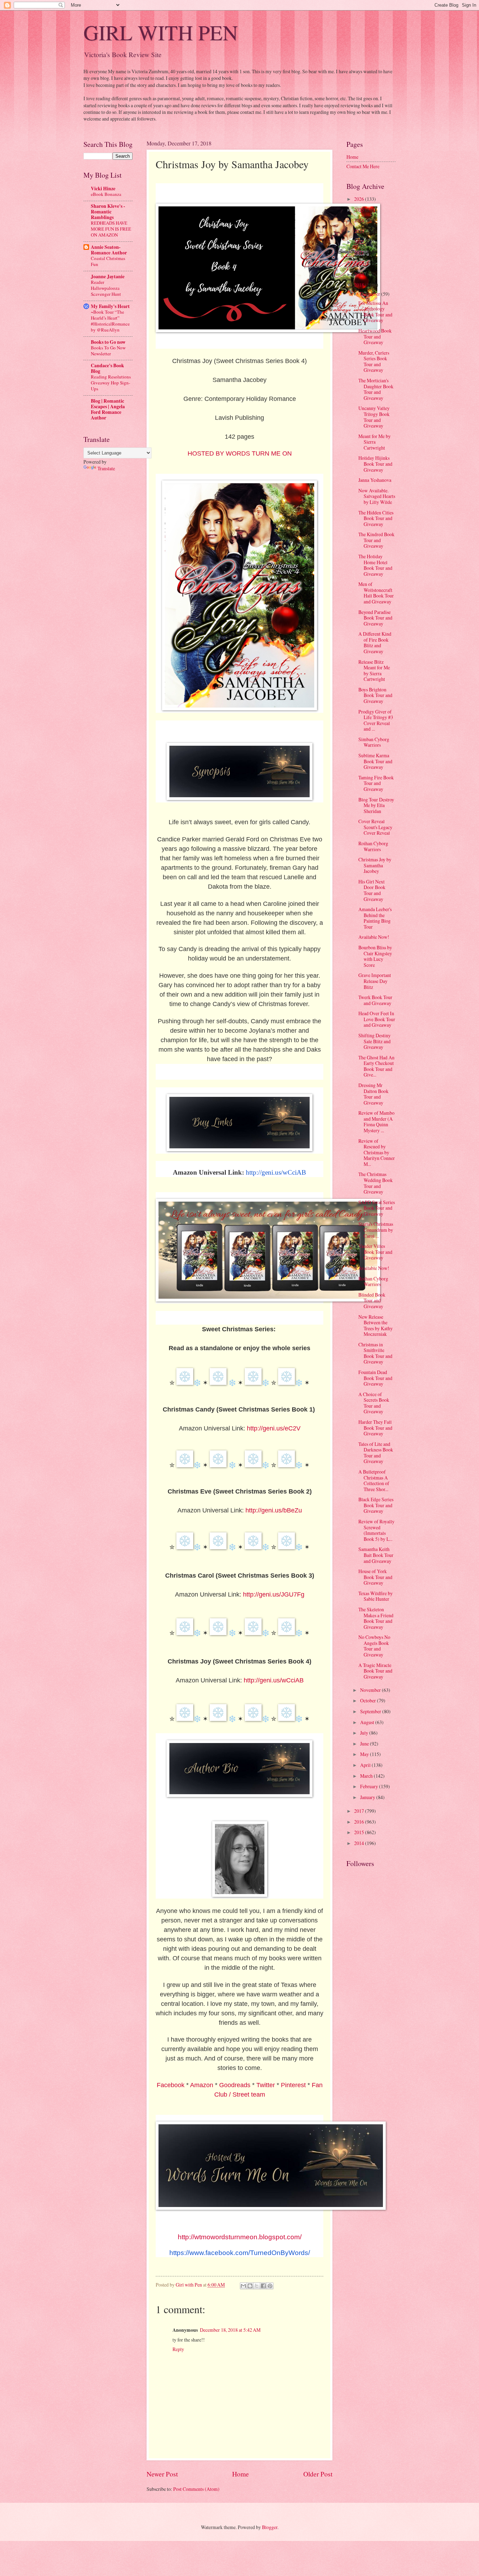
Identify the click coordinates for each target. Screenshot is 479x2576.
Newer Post (162, 2474)
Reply (178, 2349)
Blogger (270, 2527)
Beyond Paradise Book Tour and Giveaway (375, 618)
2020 (360, 263)
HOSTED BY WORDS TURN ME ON (240, 453)
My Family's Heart (110, 306)
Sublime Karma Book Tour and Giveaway (375, 761)
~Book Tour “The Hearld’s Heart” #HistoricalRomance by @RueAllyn (110, 321)
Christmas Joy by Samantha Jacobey (375, 865)
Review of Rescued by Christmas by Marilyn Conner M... (377, 1152)
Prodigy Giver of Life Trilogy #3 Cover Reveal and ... (376, 720)
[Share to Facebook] (263, 2286)
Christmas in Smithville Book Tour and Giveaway (375, 1353)
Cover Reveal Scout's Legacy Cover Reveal (375, 827)
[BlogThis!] (250, 2286)
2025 (360, 210)
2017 (360, 1811)
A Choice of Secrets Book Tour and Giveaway (374, 1403)
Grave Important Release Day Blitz (375, 981)
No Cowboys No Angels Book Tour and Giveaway (374, 1646)
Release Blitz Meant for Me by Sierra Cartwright (374, 671)
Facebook (171, 2085)
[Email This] (243, 2286)
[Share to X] (257, 2286)
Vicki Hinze (103, 189)
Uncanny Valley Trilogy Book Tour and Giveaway (374, 417)
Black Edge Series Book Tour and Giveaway (376, 1505)
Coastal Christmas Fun (108, 261)
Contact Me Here (363, 166)
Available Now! (374, 937)
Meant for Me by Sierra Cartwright (375, 442)
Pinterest (293, 2085)
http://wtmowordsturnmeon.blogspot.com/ (240, 2237)
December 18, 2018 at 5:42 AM (230, 2330)
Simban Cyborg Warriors (374, 742)
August (368, 1722)
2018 (360, 285)
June (365, 1744)
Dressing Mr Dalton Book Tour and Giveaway (373, 1094)
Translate (106, 468)
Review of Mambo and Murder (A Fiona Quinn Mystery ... (376, 1122)
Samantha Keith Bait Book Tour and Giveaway (376, 1555)
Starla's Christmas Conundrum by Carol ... (376, 1230)
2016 (360, 1822)
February (370, 1786)
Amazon (202, 2085)
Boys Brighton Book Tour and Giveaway (375, 695)
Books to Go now (108, 342)
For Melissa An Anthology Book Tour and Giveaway (375, 312)
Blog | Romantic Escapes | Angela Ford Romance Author (108, 409)
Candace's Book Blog (107, 368)
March (367, 1776)
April (366, 1765)
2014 (360, 1843)
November (371, 1690)
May (365, 1754)
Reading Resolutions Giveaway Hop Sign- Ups (111, 383)
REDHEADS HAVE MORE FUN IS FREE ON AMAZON (111, 229)
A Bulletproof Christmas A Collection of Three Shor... (374, 1480)
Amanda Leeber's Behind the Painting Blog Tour (375, 918)
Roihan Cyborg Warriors (373, 846)
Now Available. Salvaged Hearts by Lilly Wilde (377, 496)
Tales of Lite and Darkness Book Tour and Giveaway (376, 1453)
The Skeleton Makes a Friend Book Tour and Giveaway (376, 1618)
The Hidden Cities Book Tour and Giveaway (376, 518)
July (365, 1733)
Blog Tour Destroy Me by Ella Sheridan (376, 805)
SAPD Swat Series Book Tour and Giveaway (377, 1208)
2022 (360, 242)
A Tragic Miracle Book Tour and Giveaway (375, 1671)
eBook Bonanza (106, 194)
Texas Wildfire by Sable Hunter (376, 1596)
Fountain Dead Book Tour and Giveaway (375, 1378)
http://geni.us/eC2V (274, 1428)
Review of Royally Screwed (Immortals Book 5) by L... (376, 1530)
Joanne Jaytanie (108, 276)
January (368, 1797)
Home (241, 2474)
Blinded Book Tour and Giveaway (372, 1300)
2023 (360, 231)
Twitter (266, 2085)
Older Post (318, 2474)
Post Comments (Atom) (196, 2489)
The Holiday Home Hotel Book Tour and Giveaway (375, 565)
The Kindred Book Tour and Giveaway (376, 540)
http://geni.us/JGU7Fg (274, 1594)
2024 (360, 220)
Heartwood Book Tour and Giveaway (375, 336)
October (369, 1700)
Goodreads (235, 2085)
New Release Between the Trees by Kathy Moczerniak (376, 1325)
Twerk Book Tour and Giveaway (375, 1000)
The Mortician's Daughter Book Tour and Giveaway (376, 389)
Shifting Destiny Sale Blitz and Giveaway (375, 1041)
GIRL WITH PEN (161, 32)
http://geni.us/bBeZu (274, 1510)
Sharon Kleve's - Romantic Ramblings (108, 212)
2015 (360, 1832)
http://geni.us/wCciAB (274, 1680)
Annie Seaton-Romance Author (109, 250)
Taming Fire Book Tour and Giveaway (376, 783)
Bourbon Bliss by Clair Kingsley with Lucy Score (375, 956)
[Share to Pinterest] (270, 2286)
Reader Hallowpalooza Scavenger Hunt (106, 288)
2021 (360, 252)
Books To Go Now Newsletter (108, 351)
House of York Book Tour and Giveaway (375, 1577)
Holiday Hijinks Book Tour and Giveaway (375, 464)
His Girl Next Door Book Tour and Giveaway (372, 890)
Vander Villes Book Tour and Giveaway (375, 1252)
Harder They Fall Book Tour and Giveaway (375, 1428)
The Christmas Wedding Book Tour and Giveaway (376, 1183)
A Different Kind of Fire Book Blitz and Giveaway (375, 643)
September (371, 1711)
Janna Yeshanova (375, 480)
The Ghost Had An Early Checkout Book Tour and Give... (376, 1066)
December (371, 294)
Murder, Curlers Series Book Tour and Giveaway (374, 361)
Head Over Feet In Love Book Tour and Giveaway (377, 1019)
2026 (360, 199)
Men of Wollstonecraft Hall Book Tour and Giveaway (376, 593)
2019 (360, 274)
